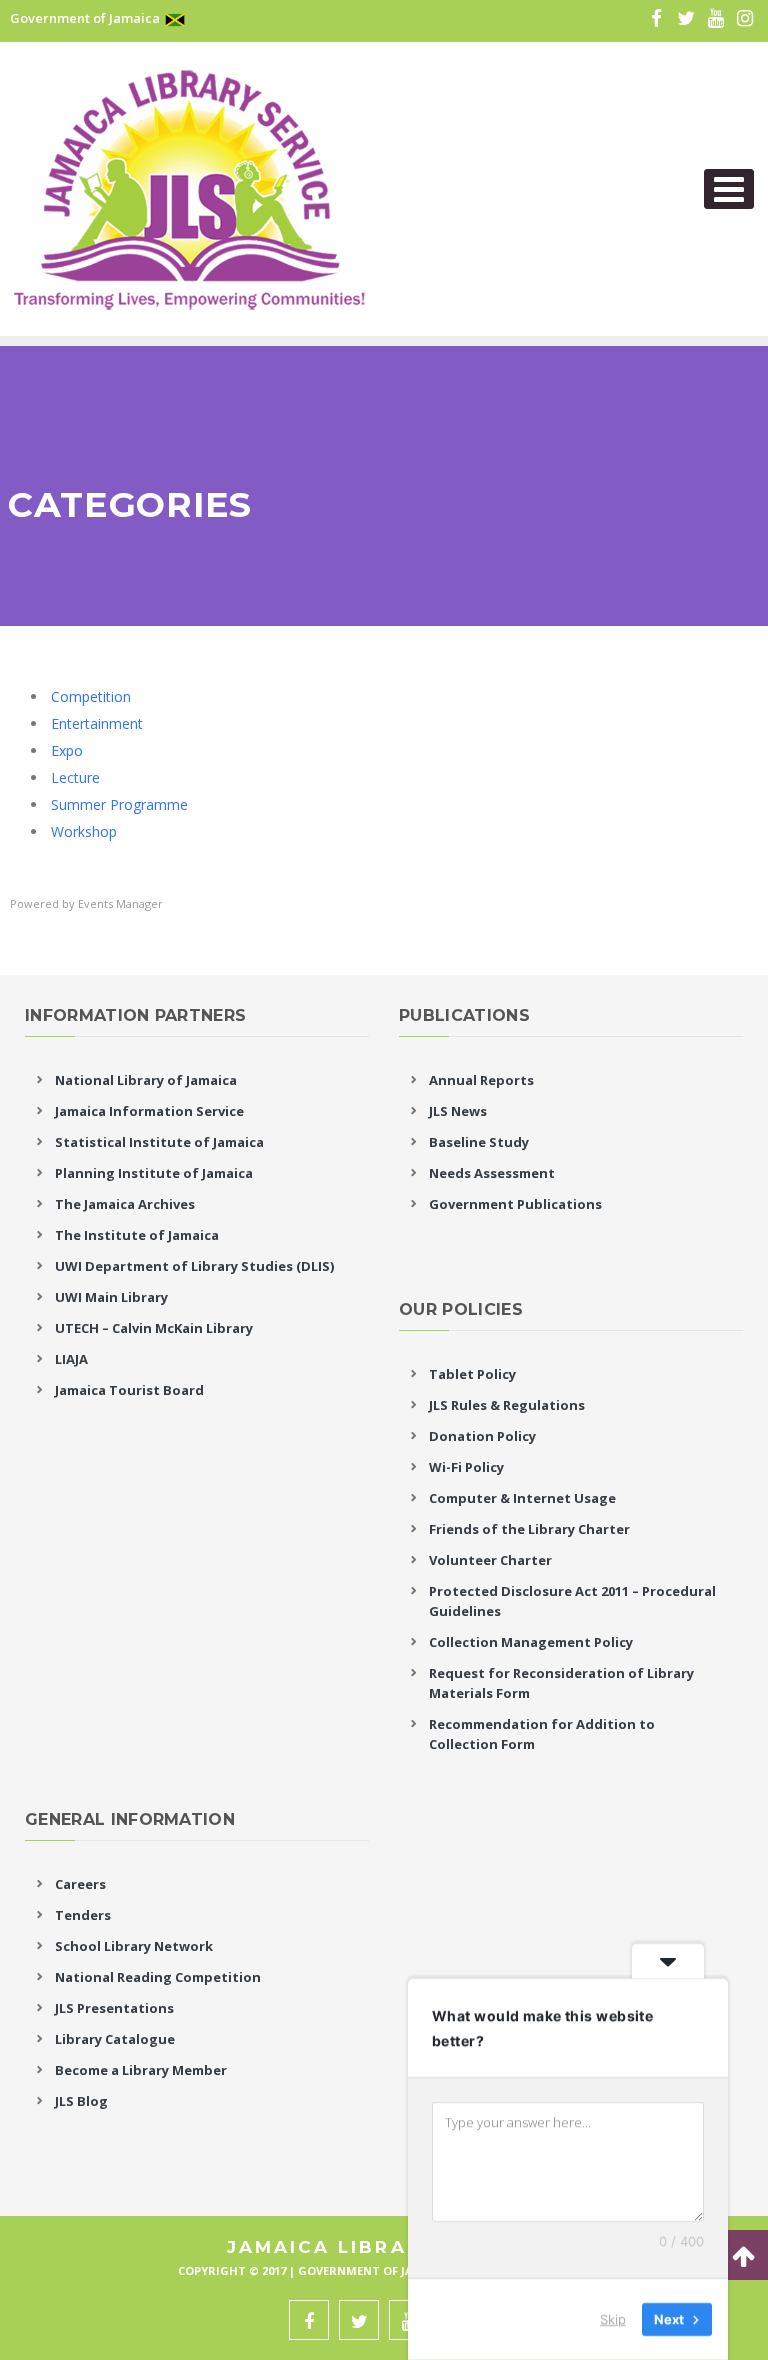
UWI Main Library (111, 1297)
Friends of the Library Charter (529, 1529)
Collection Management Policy (531, 1642)
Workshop (84, 831)
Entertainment (97, 723)
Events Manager (120, 903)
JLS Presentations (114, 2008)
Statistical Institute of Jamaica (159, 1142)
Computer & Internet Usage (522, 1498)
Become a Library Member (141, 2070)
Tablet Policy (472, 1374)
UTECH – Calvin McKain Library (154, 1328)
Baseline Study (479, 1142)
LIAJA (71, 1359)
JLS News (458, 1111)
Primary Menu (729, 189)
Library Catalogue (115, 2039)
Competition (91, 696)
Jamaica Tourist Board (129, 1390)
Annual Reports (481, 1080)
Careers (80, 1884)
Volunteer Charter (490, 1560)
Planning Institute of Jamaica (154, 1173)
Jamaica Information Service (149, 1111)
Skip (613, 2319)
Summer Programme (119, 804)
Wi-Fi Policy (466, 1467)
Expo (67, 750)
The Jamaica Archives (125, 1204)
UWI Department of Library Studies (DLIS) (194, 1266)
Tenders (83, 1915)
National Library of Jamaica (146, 1080)
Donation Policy (482, 1436)
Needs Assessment (492, 1173)
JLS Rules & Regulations (507, 1405)
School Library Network (134, 1946)
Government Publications (515, 1204)
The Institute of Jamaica (137, 1235)
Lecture (75, 777)
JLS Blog (81, 2101)
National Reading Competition (158, 1977)
